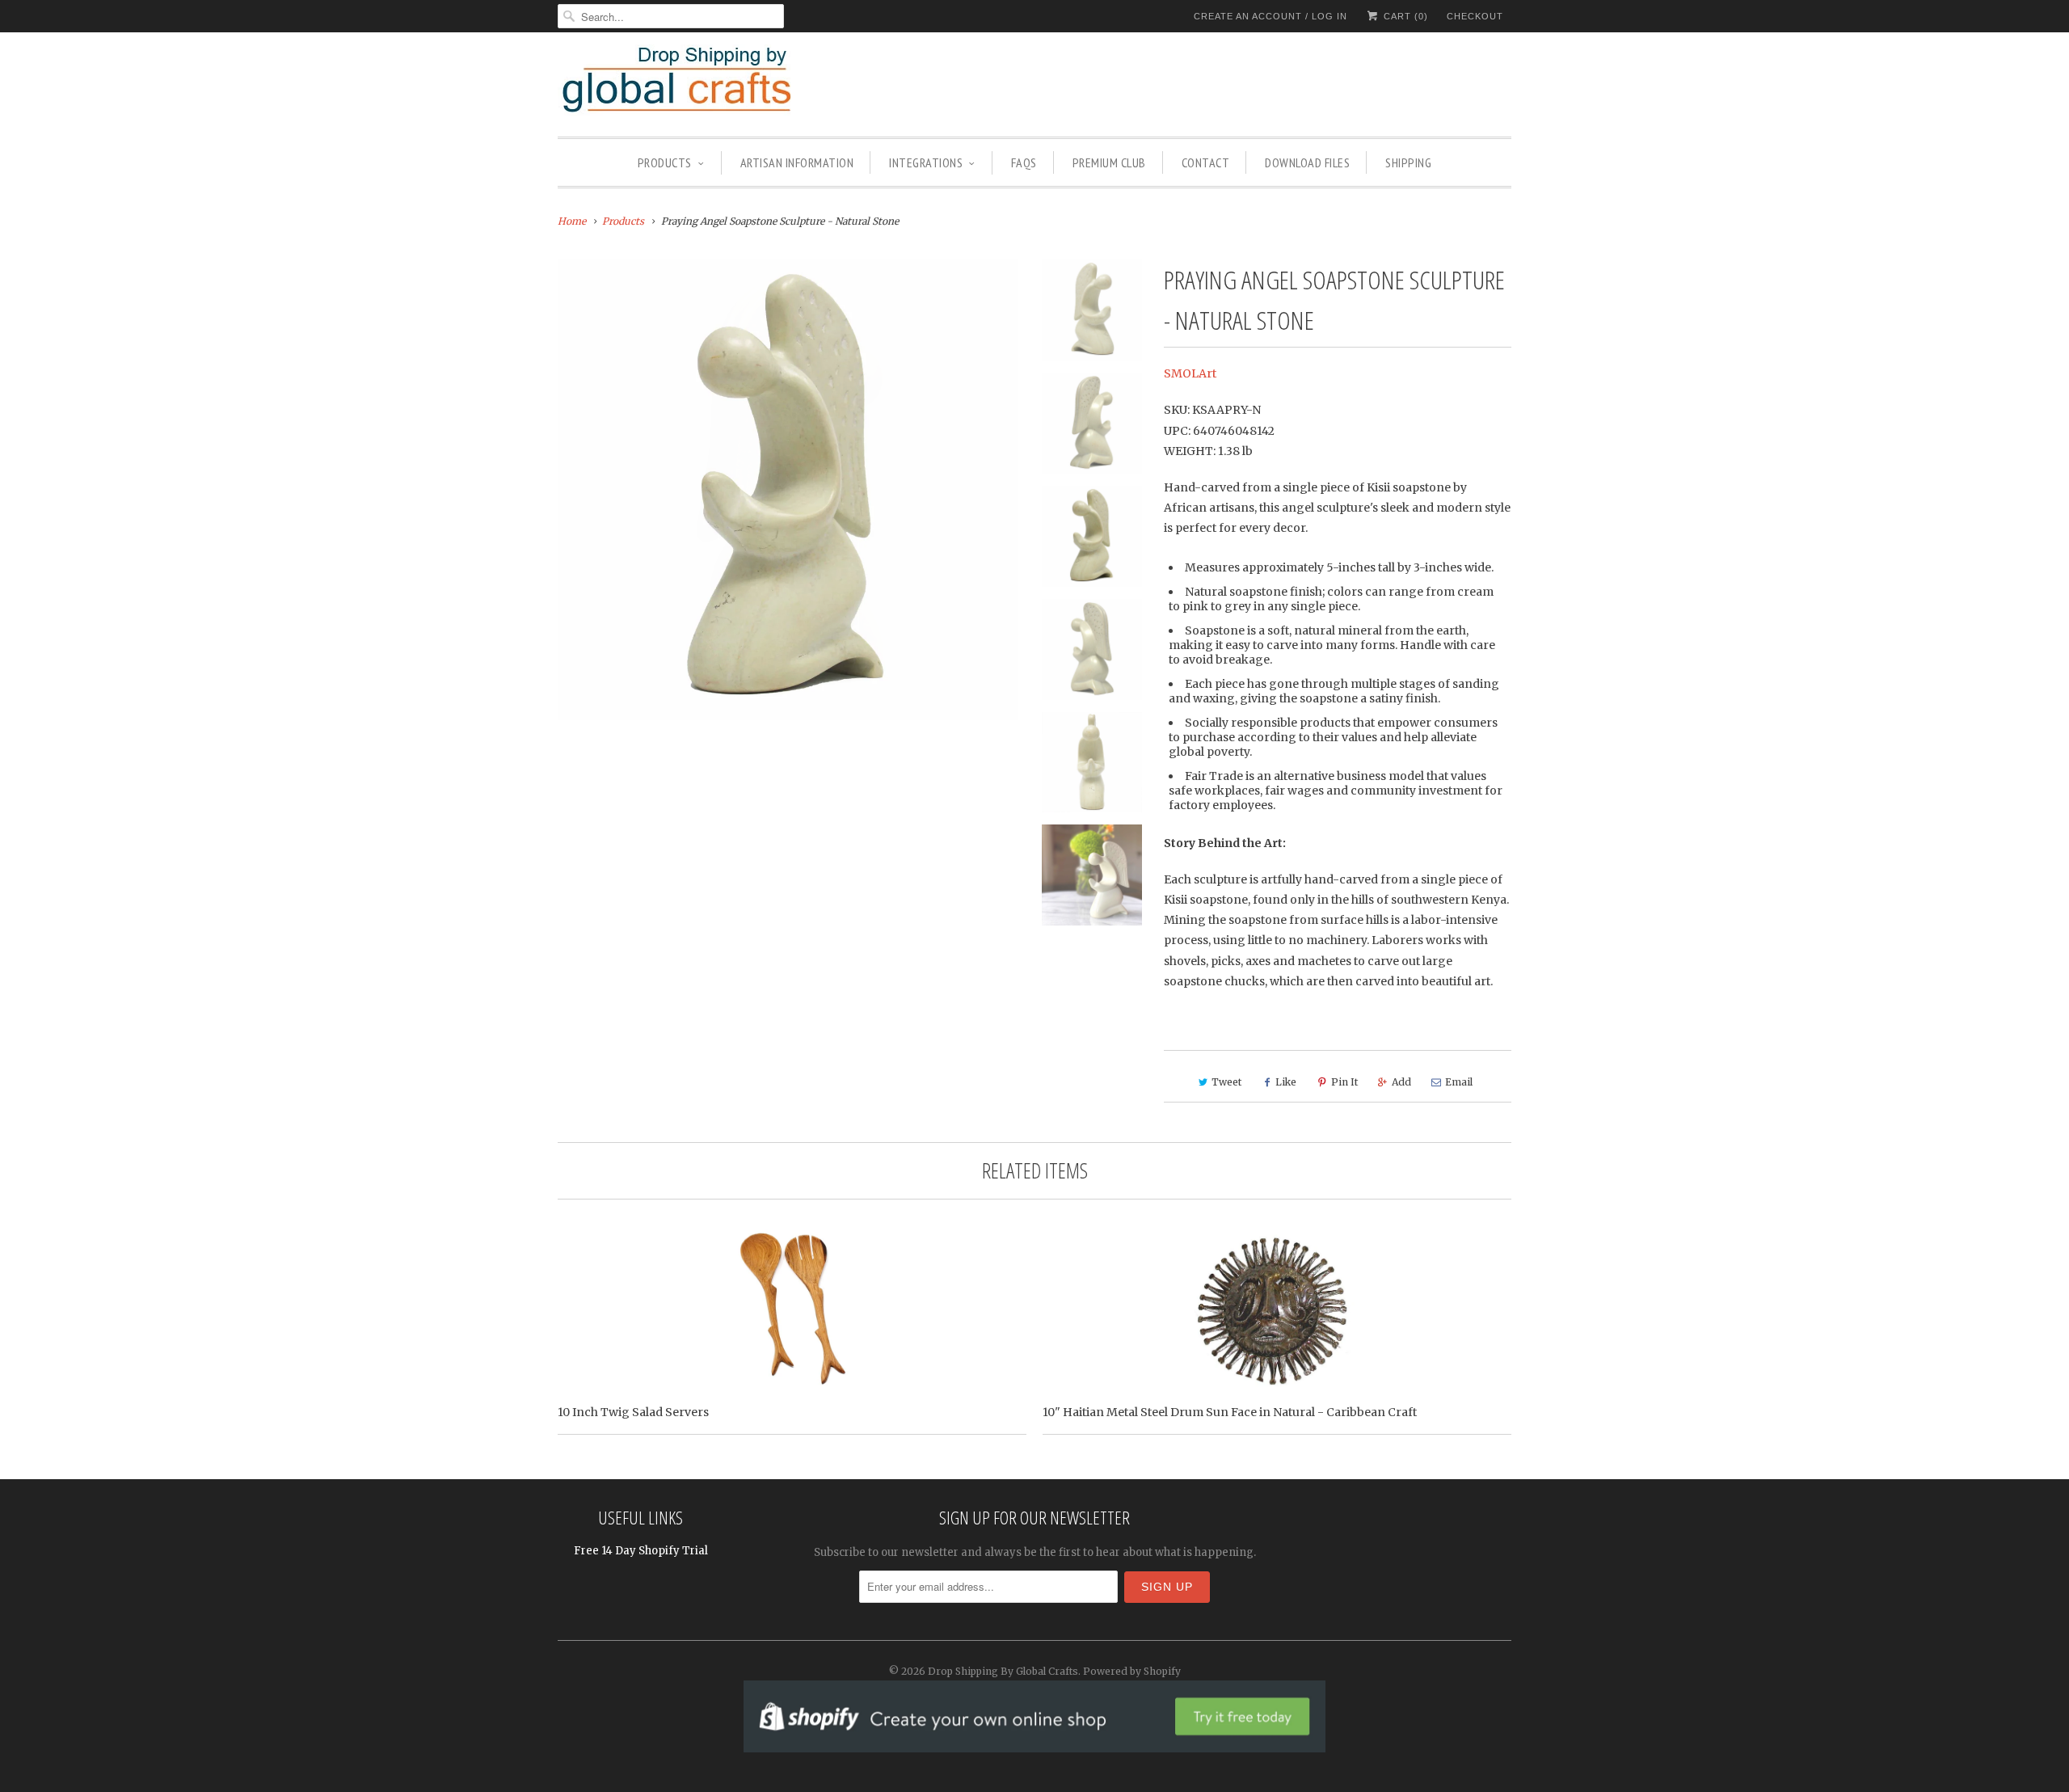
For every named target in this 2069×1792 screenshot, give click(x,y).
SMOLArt (1190, 373)
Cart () (1404, 16)
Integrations (926, 162)
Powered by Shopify (1132, 1671)
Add (1401, 1082)
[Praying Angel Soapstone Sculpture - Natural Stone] (788, 489)
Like (1286, 1082)
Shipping (1408, 162)
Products (665, 162)
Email (1459, 1082)
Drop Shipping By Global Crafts (1003, 1671)
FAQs (1024, 162)
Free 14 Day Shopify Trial (641, 1551)
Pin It (1344, 1082)
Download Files (1307, 162)
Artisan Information (797, 162)
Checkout (1475, 16)
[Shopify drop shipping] (1034, 1744)
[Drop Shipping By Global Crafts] (703, 82)
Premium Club (1109, 162)
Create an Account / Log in (1270, 16)
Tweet (1226, 1082)
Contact (1206, 162)
